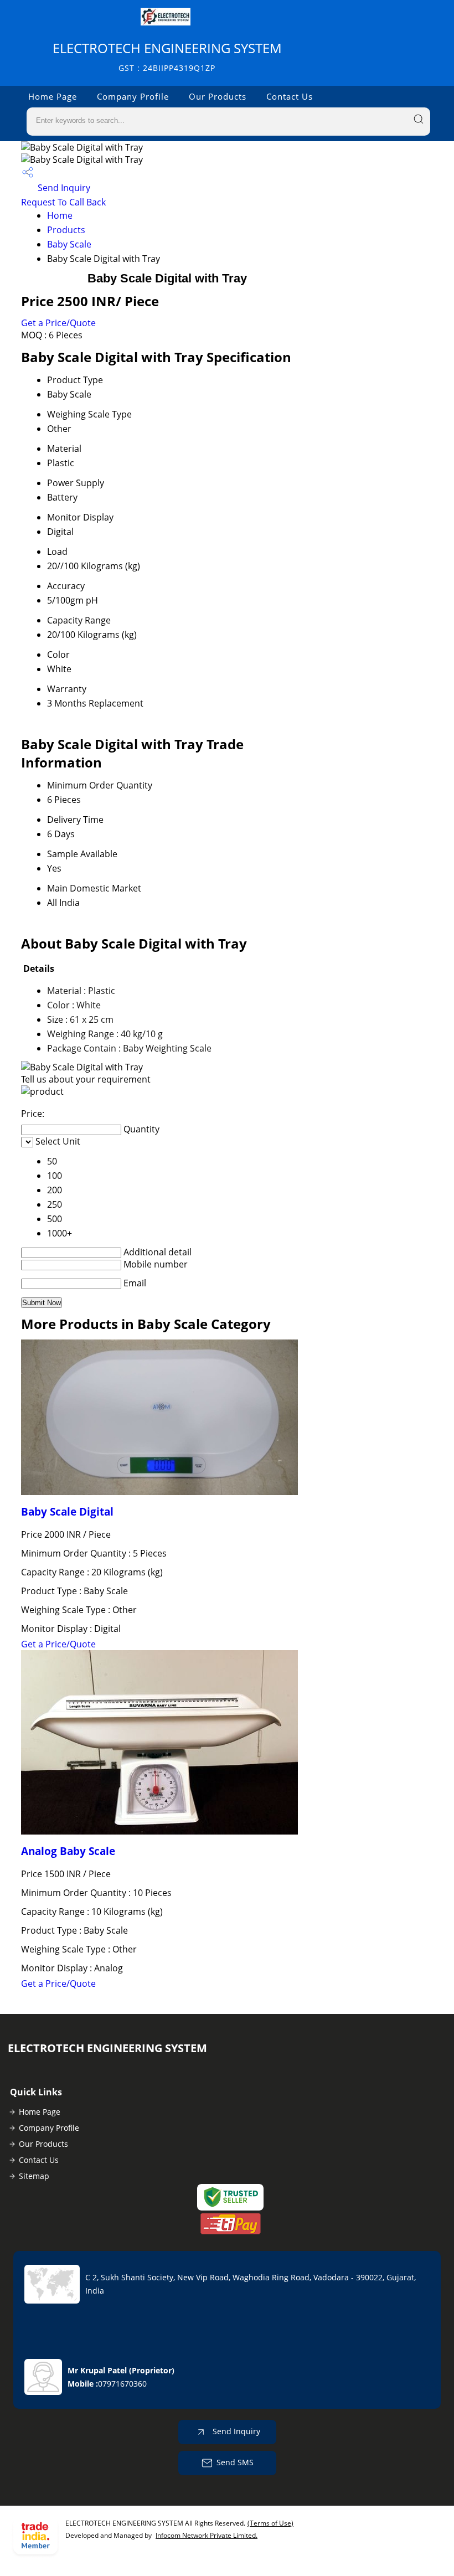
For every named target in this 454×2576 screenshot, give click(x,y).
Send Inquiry (63, 188)
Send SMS (235, 2462)
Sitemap (34, 2176)
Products (66, 230)
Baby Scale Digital (67, 1511)
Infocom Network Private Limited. (207, 2535)
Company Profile (133, 96)
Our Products (218, 96)
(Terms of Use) (270, 2523)
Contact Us (290, 96)
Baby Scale (69, 244)
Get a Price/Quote (58, 323)
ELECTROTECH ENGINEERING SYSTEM (167, 56)
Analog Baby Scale (68, 1851)
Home (60, 215)
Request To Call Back (63, 202)
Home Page (53, 96)
